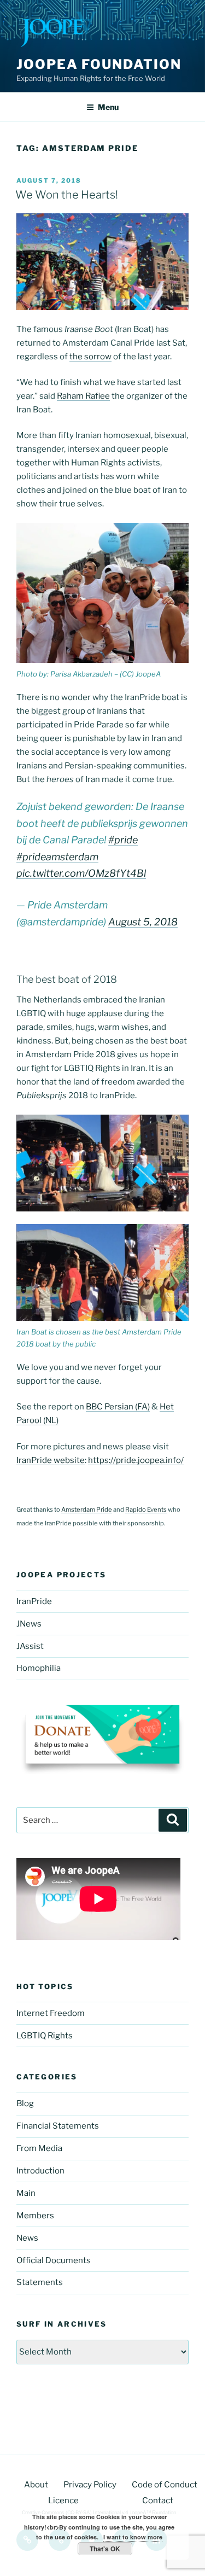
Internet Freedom (51, 2013)
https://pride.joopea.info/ (136, 1460)
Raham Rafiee (83, 396)
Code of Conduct (165, 2485)
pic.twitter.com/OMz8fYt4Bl (81, 873)
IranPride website (51, 1460)
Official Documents (54, 2260)
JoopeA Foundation (99, 64)
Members (35, 2216)
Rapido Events (146, 1510)
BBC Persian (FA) (118, 1407)
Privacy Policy (90, 2485)
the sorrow (90, 357)
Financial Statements (58, 2126)
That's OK (105, 2549)
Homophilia (39, 1668)
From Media (39, 2148)
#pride (123, 840)
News (27, 2238)
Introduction (40, 2171)
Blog (25, 2103)
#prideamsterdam (57, 857)
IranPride (34, 1601)
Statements (40, 2282)
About (36, 2485)
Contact (158, 2501)
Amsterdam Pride (87, 1510)
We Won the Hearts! (67, 195)
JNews (29, 1624)
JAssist (30, 1646)
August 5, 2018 (143, 922)
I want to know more (133, 2537)
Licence (63, 2501)
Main (26, 2193)
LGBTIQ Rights (45, 2036)
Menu (108, 107)
